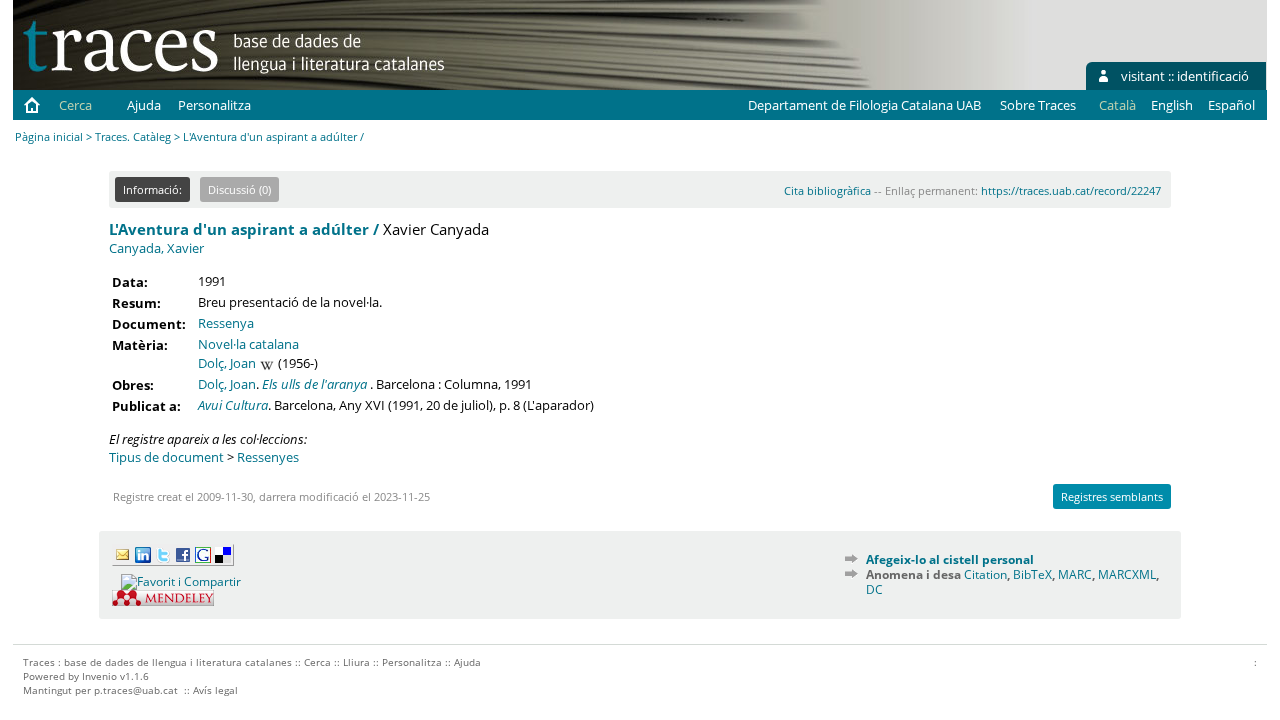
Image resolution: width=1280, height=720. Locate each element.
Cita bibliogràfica (827, 190)
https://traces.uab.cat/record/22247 (1071, 190)
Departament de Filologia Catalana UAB (864, 105)
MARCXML (1127, 574)
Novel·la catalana (248, 344)
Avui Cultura (233, 405)
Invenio (99, 676)
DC (874, 589)
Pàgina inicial (49, 136)
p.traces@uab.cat (136, 690)
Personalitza (214, 105)
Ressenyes (268, 457)
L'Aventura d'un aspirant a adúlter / (244, 229)
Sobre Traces (1038, 105)
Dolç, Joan (227, 363)
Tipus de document (166, 457)
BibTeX (1032, 574)
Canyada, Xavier (156, 248)
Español (1231, 105)
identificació (1213, 76)
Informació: (152, 189)
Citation (985, 574)
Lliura (356, 662)
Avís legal (215, 690)
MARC (1075, 574)
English (1172, 105)
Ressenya (226, 323)
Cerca (75, 105)
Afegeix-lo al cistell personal (950, 559)
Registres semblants (1112, 496)
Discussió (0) (239, 189)
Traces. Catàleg (133, 136)
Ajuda (144, 105)
